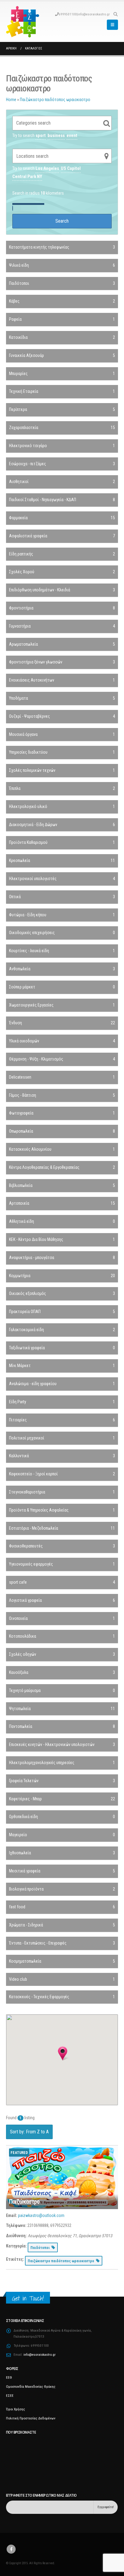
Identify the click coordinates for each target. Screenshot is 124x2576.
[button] (115, 14)
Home (11, 100)
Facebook (11, 2549)
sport (41, 135)
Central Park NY (27, 177)
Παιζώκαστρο (24, 2202)
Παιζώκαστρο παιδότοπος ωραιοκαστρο (55, 100)
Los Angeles (47, 168)
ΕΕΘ (9, 2377)
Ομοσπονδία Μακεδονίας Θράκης (31, 2387)
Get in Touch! (28, 2298)
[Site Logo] (23, 22)
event (72, 135)
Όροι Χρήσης (15, 2409)
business (56, 135)
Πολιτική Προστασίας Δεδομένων (31, 2418)
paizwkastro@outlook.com (41, 2215)
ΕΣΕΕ (10, 2396)
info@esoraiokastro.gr (94, 14)
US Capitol (71, 168)
